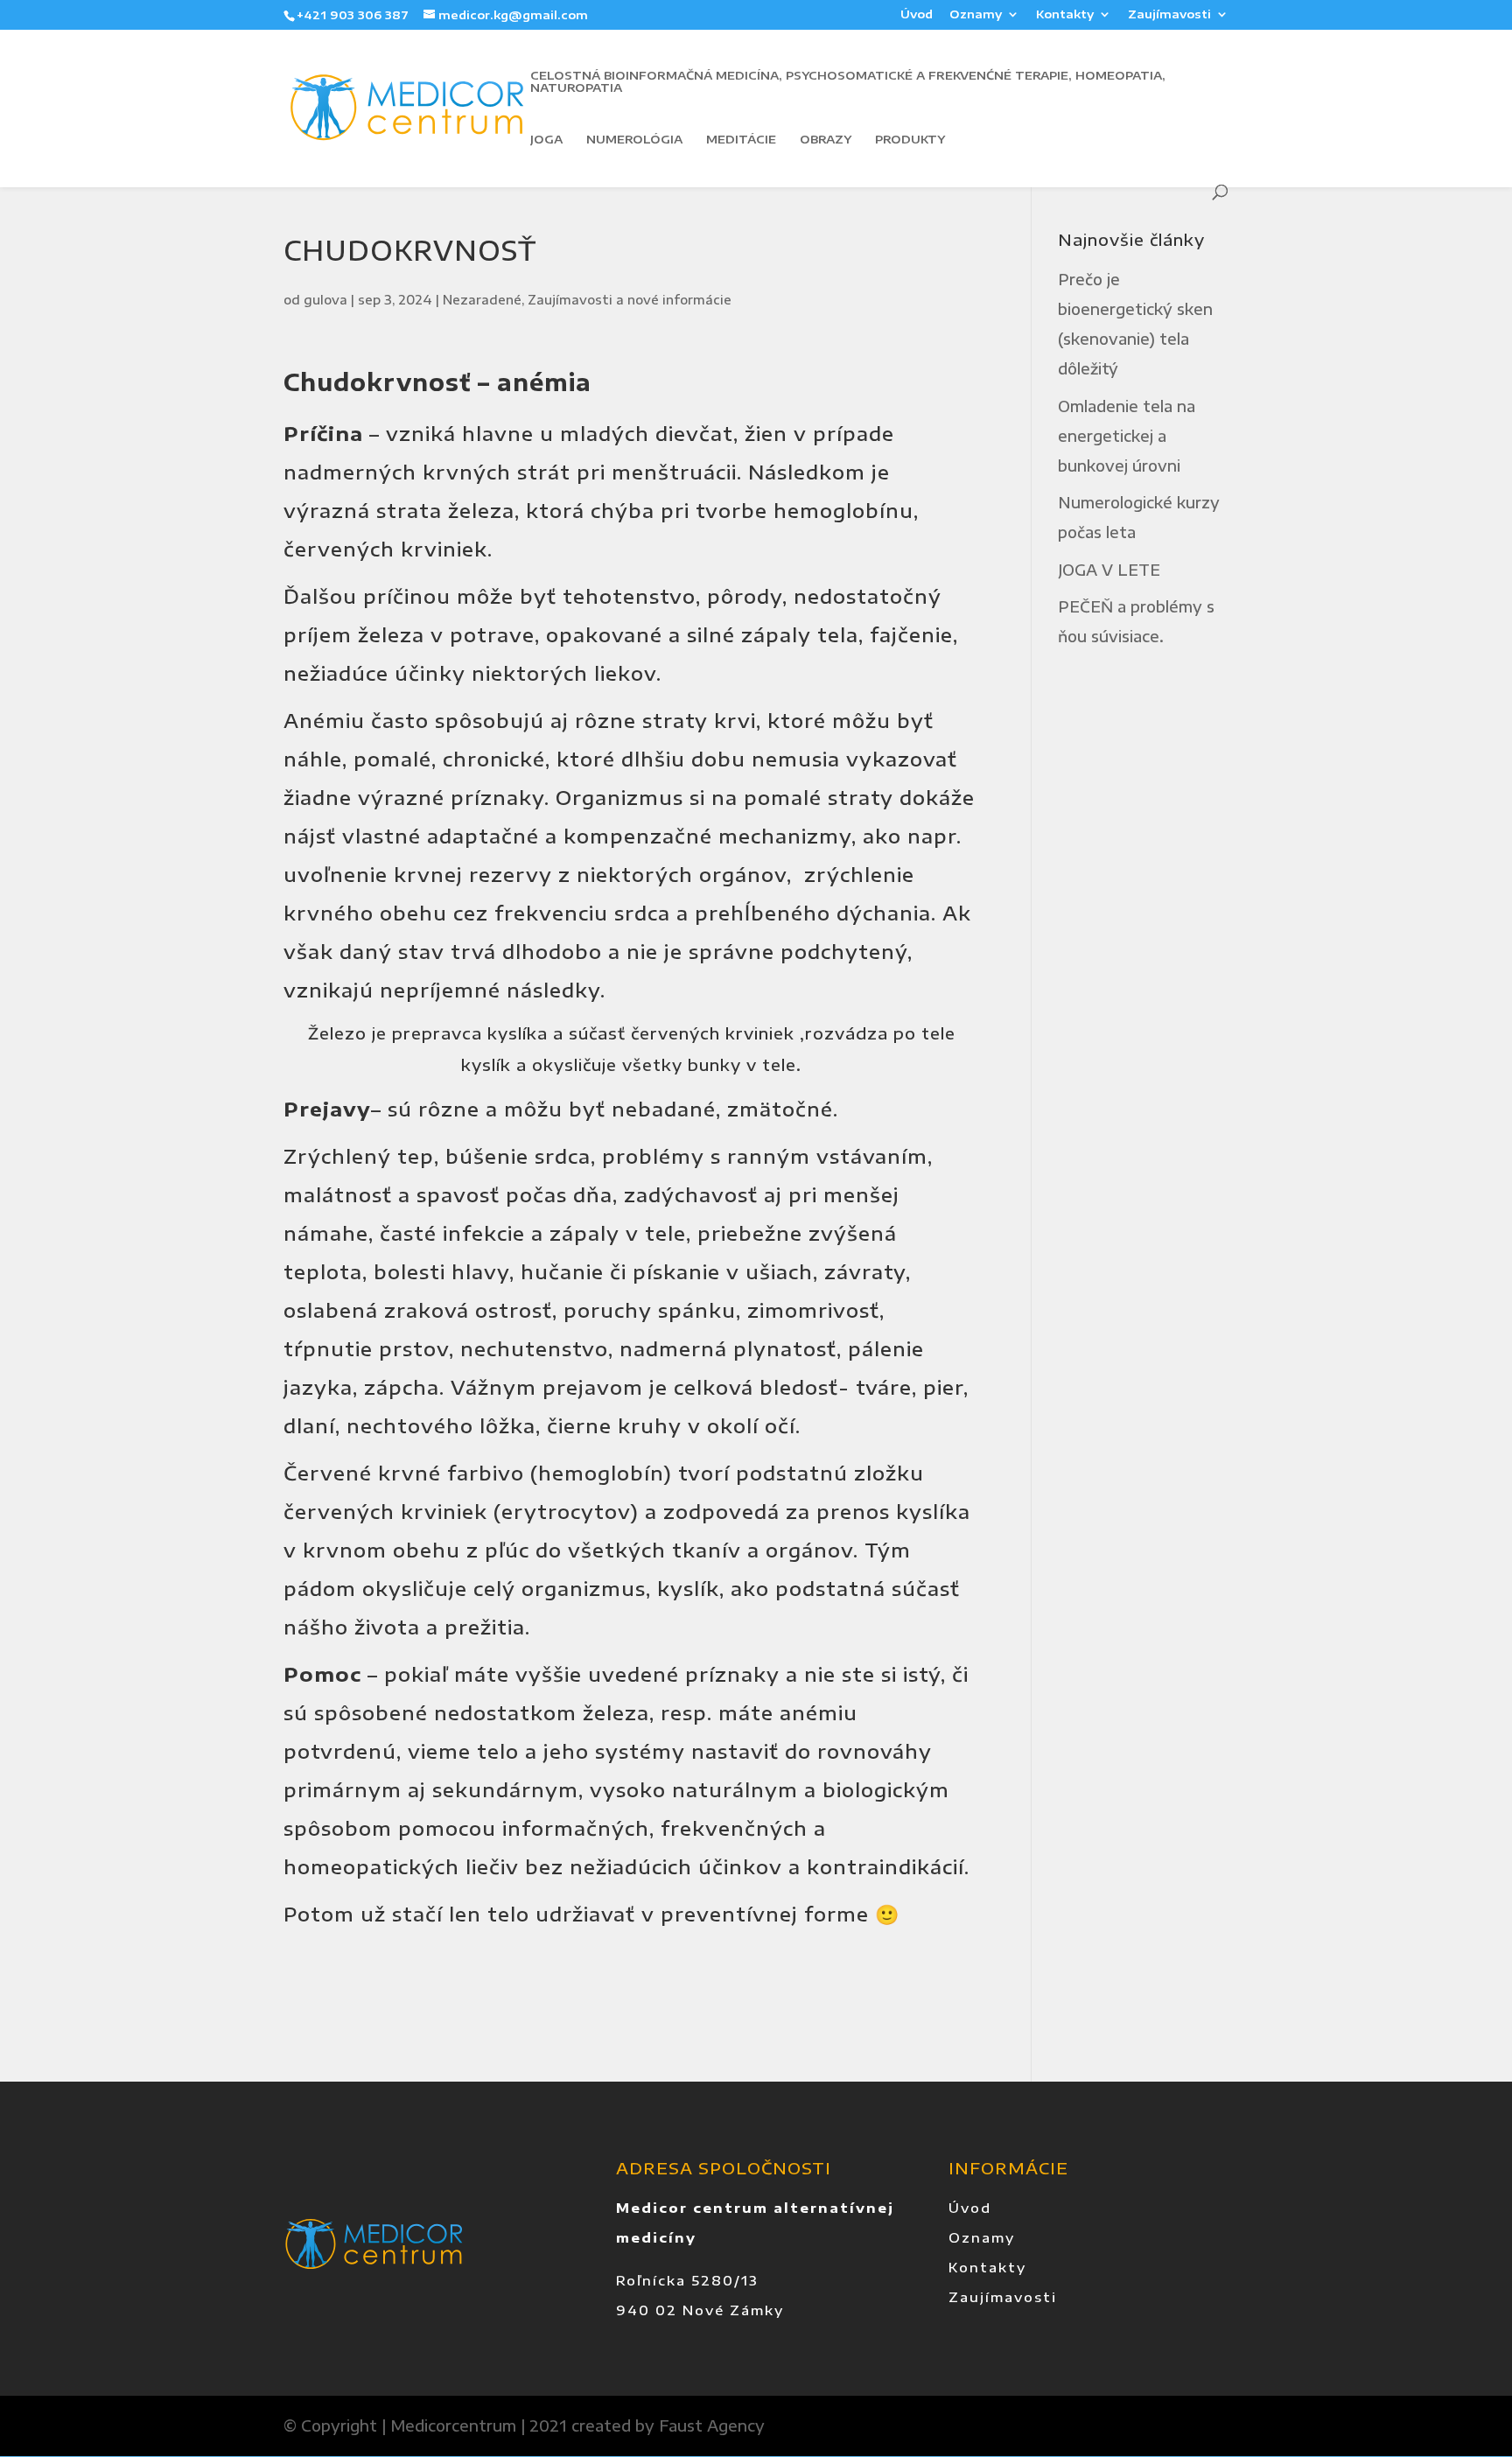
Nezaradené (482, 300)
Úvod (917, 15)
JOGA (546, 140)
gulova (325, 300)
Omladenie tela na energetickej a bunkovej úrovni (1127, 436)
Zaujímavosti (1169, 15)
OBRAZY (826, 140)
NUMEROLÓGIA (634, 140)
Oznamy (976, 15)
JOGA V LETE (1109, 570)
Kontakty (1065, 15)
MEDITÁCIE (741, 140)
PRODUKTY (910, 140)
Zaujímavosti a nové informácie (630, 300)
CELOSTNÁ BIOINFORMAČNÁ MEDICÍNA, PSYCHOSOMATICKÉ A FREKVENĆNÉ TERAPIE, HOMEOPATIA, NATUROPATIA (848, 82)
